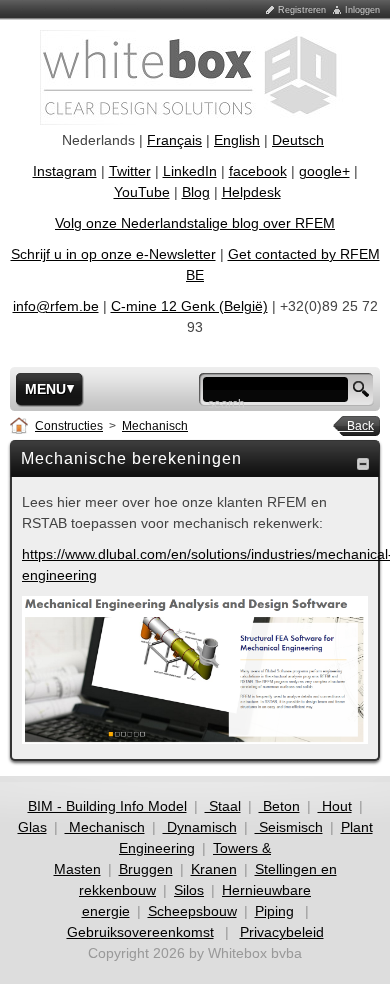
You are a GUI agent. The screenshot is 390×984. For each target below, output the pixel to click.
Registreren (302, 10)
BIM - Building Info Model (107, 806)
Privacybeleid (282, 932)
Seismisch (289, 827)
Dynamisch (200, 827)
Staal (223, 806)
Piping (274, 911)
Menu (45, 389)
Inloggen (362, 10)
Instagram (65, 171)
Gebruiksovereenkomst (140, 932)
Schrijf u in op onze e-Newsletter (113, 254)
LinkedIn (190, 171)
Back (354, 426)
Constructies (69, 426)
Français (174, 140)
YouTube (142, 192)
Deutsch (298, 140)
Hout (335, 806)
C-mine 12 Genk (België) (189, 306)
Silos (189, 890)
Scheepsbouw (192, 911)
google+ (324, 171)
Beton (279, 806)
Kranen (214, 869)
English (237, 140)
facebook (258, 171)
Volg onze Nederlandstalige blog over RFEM (195, 223)
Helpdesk (251, 192)
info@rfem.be (56, 306)
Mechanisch (155, 426)
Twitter (130, 171)
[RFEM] (195, 76)
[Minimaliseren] (363, 463)
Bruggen (146, 869)
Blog (196, 192)
